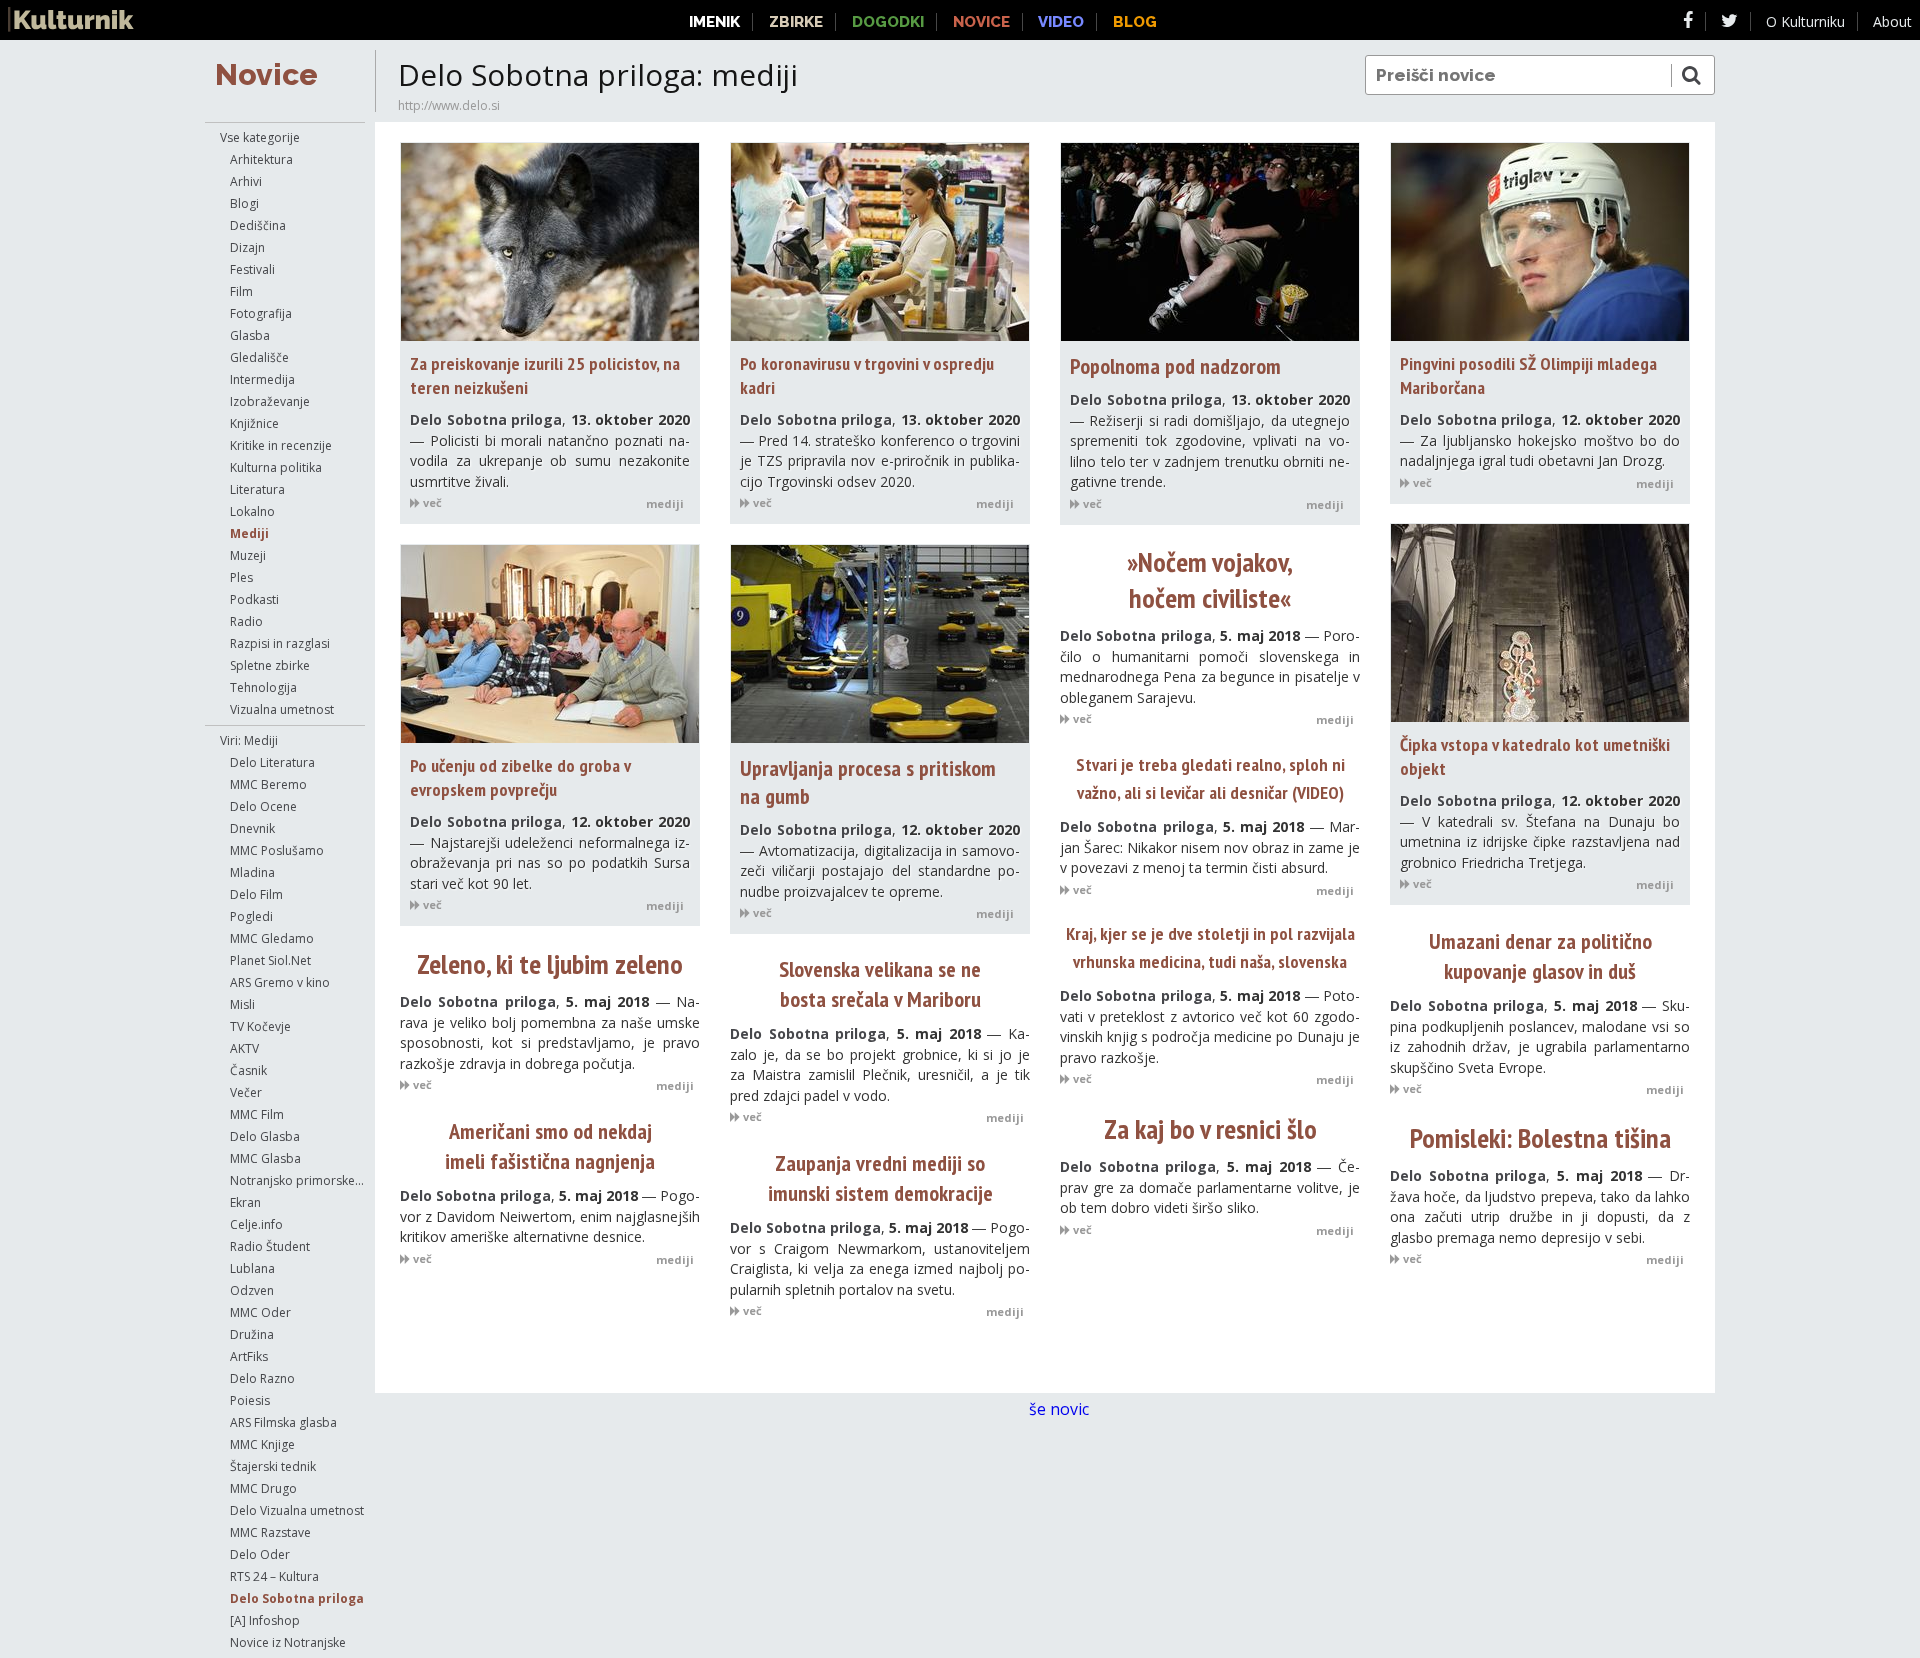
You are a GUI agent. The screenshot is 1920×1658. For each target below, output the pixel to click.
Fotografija (261, 313)
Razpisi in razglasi (280, 643)
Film (241, 291)
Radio (246, 621)
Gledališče (259, 357)
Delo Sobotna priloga (297, 1598)
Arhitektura (261, 159)
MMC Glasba (265, 1158)
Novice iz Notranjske (288, 1642)
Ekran (245, 1202)
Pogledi (251, 916)
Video (1061, 22)
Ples (241, 577)
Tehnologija (263, 687)
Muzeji (248, 555)
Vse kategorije (260, 137)
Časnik (248, 1070)
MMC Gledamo (272, 938)
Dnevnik (252, 828)
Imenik (714, 22)
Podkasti (254, 599)
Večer (246, 1092)
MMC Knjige (262, 1444)
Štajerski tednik (273, 1466)
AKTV (244, 1048)
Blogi (244, 203)
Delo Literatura (272, 762)
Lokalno (252, 511)
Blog (1135, 22)
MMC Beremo (268, 784)
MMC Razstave (270, 1532)
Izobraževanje (270, 401)
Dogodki (888, 22)
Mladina (252, 872)
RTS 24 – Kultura (274, 1576)
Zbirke (796, 22)
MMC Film (257, 1114)
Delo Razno (262, 1378)
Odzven (252, 1290)
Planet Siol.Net (270, 960)
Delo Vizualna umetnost (297, 1510)
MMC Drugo (263, 1488)
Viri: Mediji (249, 740)
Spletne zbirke (270, 665)
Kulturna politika (276, 467)
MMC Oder (260, 1312)
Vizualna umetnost (282, 709)
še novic (1061, 1409)
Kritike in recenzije (281, 445)
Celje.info (256, 1224)
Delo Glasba (265, 1136)
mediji (665, 503)
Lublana (252, 1268)
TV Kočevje (260, 1026)
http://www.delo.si (449, 105)
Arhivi (246, 181)
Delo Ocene (263, 806)
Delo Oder (260, 1554)
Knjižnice (254, 423)
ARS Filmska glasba (283, 1422)
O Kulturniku (1805, 21)
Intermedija (262, 379)
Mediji (249, 533)
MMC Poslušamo (277, 850)
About (1892, 21)
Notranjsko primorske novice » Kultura (297, 1180)
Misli (242, 1004)
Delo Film (256, 894)
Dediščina (258, 225)
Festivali (252, 269)
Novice (266, 74)
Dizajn (247, 247)
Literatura (257, 489)
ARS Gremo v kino (280, 982)
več (431, 502)
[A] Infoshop (265, 1620)
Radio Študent (270, 1246)
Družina (252, 1334)
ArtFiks (249, 1356)
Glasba (250, 335)
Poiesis (250, 1400)
